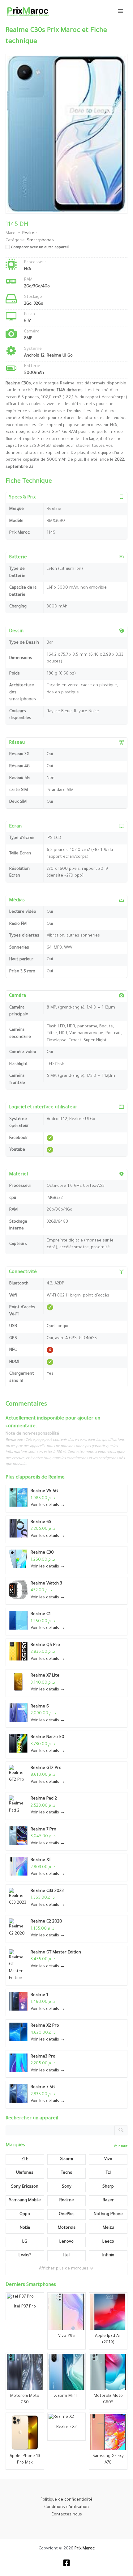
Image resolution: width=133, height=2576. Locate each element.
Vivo (108, 2159)
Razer (108, 2200)
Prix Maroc (85, 2549)
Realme (56, 1478)
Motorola (67, 2228)
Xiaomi (66, 2159)
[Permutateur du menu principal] (121, 11)
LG (25, 2242)
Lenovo (66, 2242)
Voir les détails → (48, 1505)
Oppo (25, 2214)
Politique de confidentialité (66, 2500)
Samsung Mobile (25, 2200)
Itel (66, 2255)
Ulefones (25, 2173)
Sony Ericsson (25, 2187)
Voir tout (121, 2147)
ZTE (25, 2159)
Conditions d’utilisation (66, 2507)
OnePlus (67, 2214)
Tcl (108, 2173)
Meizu (108, 2228)
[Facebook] (66, 2563)
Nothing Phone (108, 2214)
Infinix (108, 2255)
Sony (67, 2187)
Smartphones (40, 241)
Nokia (25, 2228)
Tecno (67, 2173)
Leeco (108, 2242)
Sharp (108, 2187)
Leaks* (25, 2255)
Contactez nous (67, 2515)
